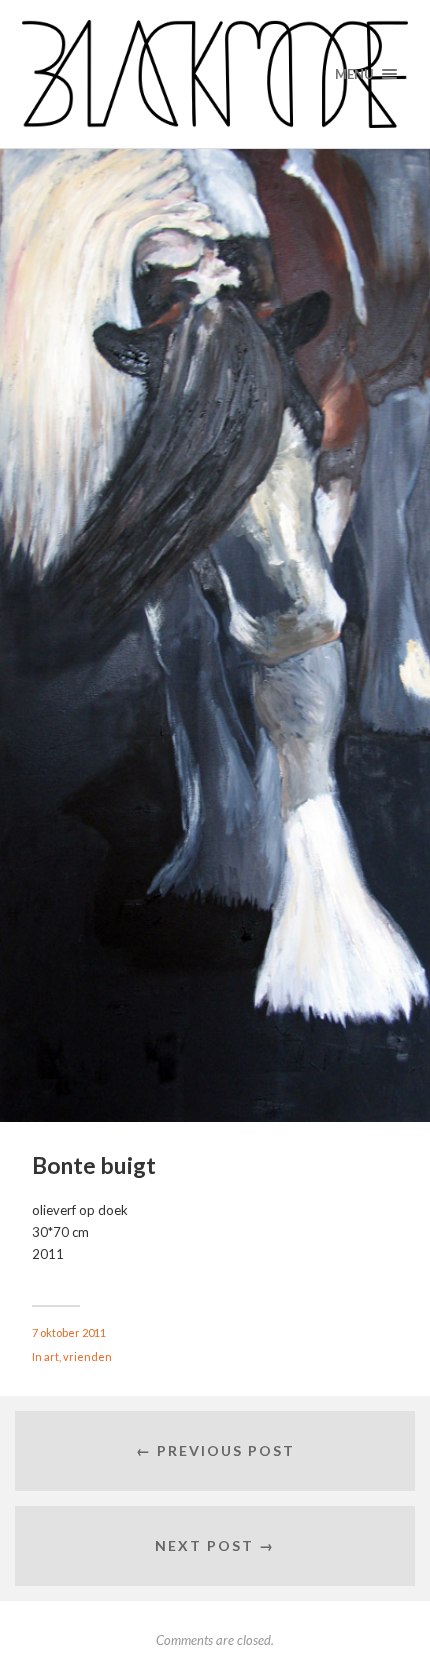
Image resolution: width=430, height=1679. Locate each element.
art (51, 1356)
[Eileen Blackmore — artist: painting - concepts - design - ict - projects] (215, 74)
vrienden (87, 1356)
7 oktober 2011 (69, 1332)
